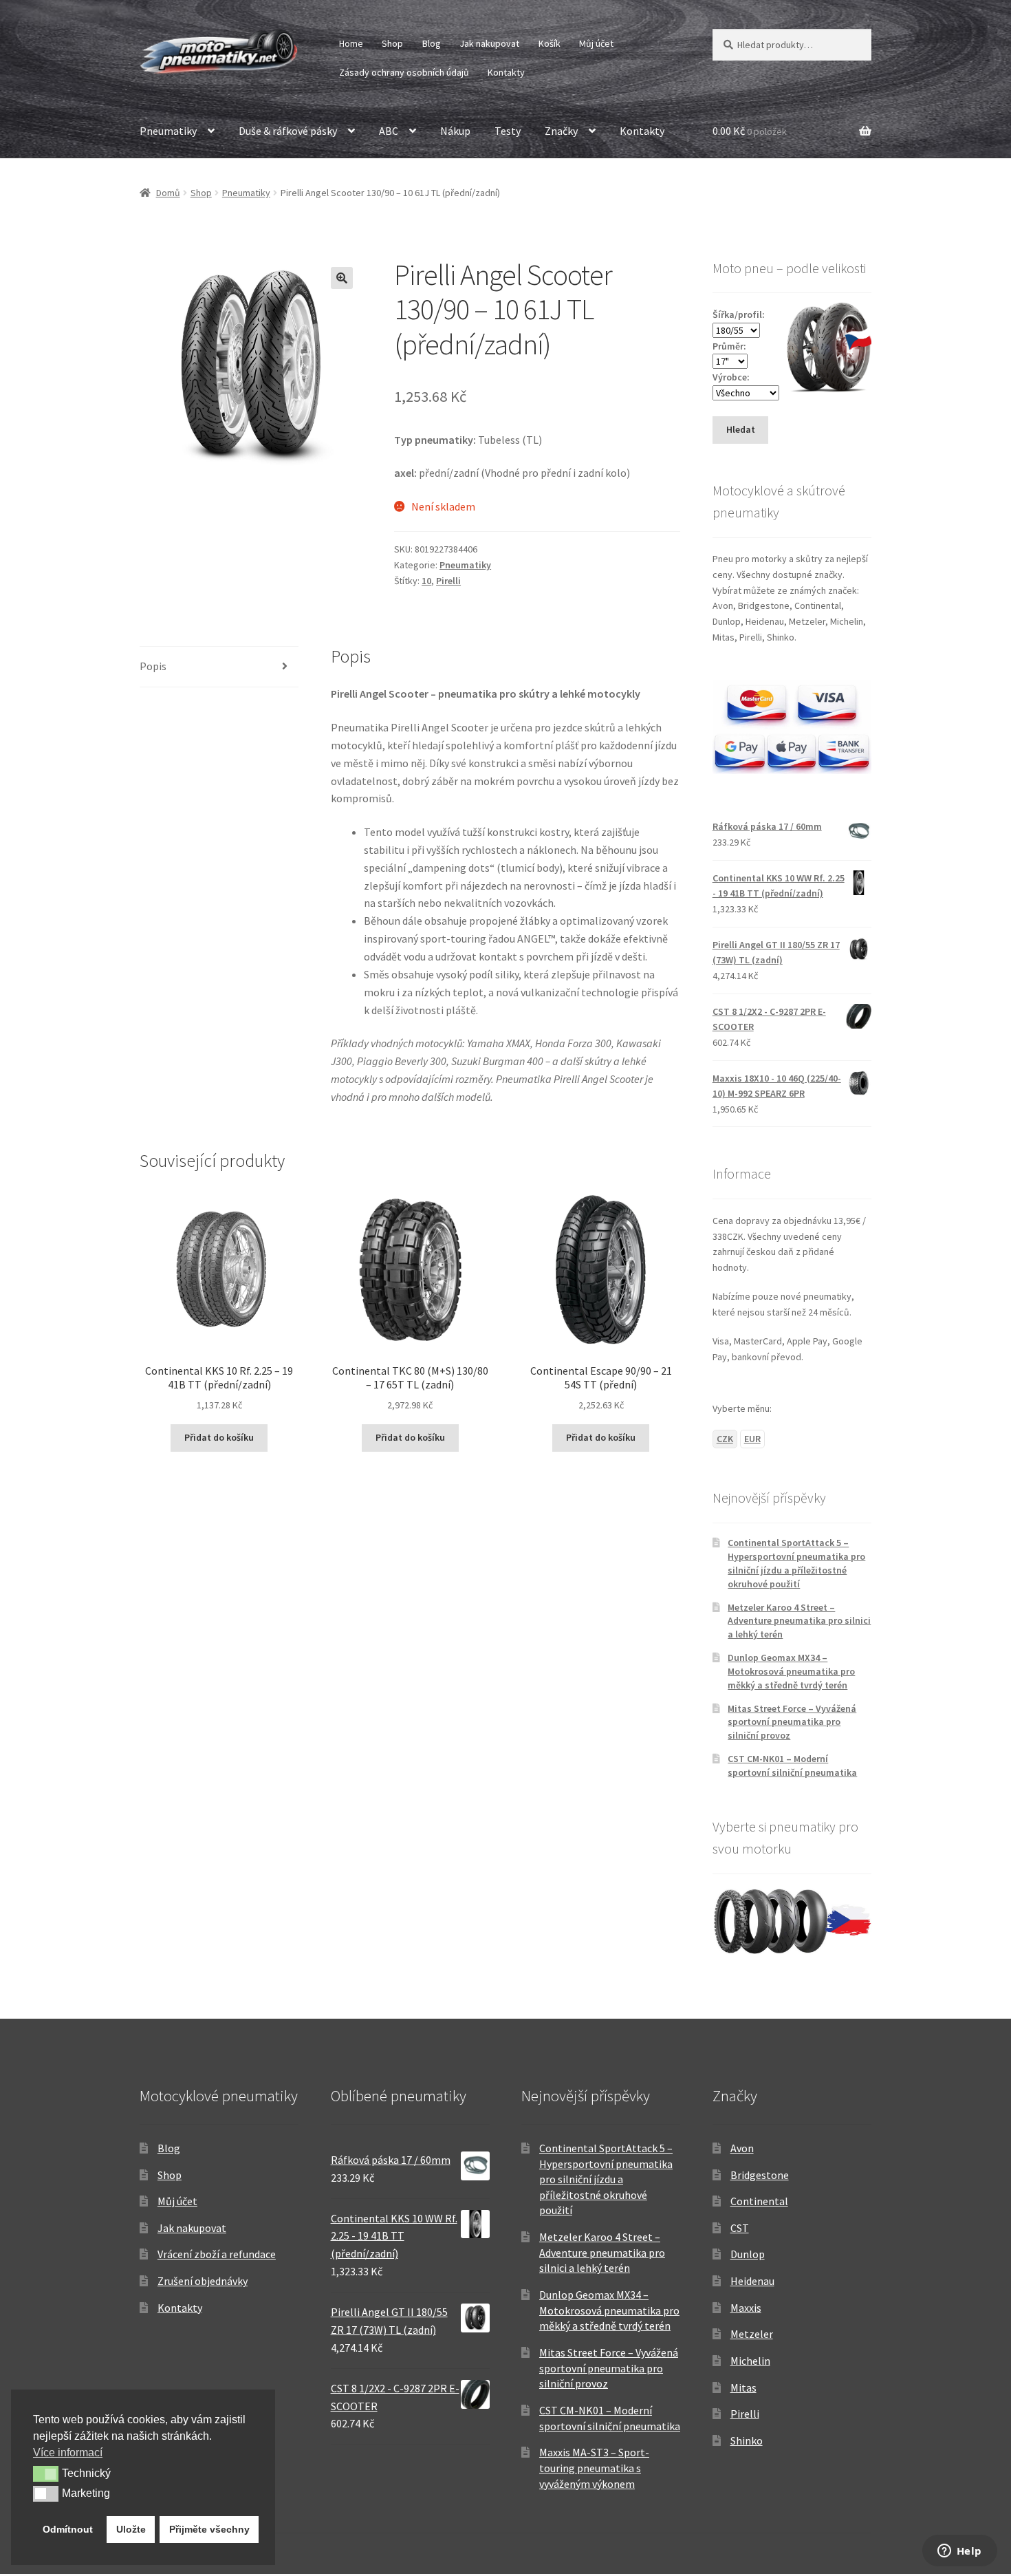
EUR (752, 1439)
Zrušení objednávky (203, 2281)
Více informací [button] (68, 2452)
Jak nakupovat (489, 43)
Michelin (750, 2361)
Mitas (743, 2387)
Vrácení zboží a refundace (217, 2254)
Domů (168, 193)
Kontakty (506, 72)
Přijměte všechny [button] (209, 2529)
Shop (392, 43)
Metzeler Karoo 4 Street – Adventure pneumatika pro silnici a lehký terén (799, 1621)
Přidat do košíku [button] (219, 1437)
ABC (389, 131)
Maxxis (746, 2308)
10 (426, 581)
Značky (561, 131)
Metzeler (752, 2334)
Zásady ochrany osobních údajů (404, 72)
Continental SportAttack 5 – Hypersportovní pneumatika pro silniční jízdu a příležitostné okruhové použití (796, 1563)
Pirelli (448, 581)
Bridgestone (760, 2175)
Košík (550, 43)
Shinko (747, 2440)
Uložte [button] (131, 2529)
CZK (725, 1439)
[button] (342, 278)
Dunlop (748, 2254)
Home (351, 43)
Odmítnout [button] (68, 2529)
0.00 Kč (750, 131)
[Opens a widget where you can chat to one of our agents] (959, 2552)
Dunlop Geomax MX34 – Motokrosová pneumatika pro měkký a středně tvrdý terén (791, 1671)
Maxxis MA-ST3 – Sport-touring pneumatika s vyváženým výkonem (594, 2468)
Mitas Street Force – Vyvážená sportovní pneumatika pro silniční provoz (792, 1722)
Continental (759, 2201)
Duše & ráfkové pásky (288, 131)
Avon (742, 2148)
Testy (508, 131)
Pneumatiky (168, 131)
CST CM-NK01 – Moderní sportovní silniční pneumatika (792, 1765)
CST (740, 2228)
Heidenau (752, 2281)
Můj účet (596, 43)
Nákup (455, 131)
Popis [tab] (153, 666)
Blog (432, 43)
